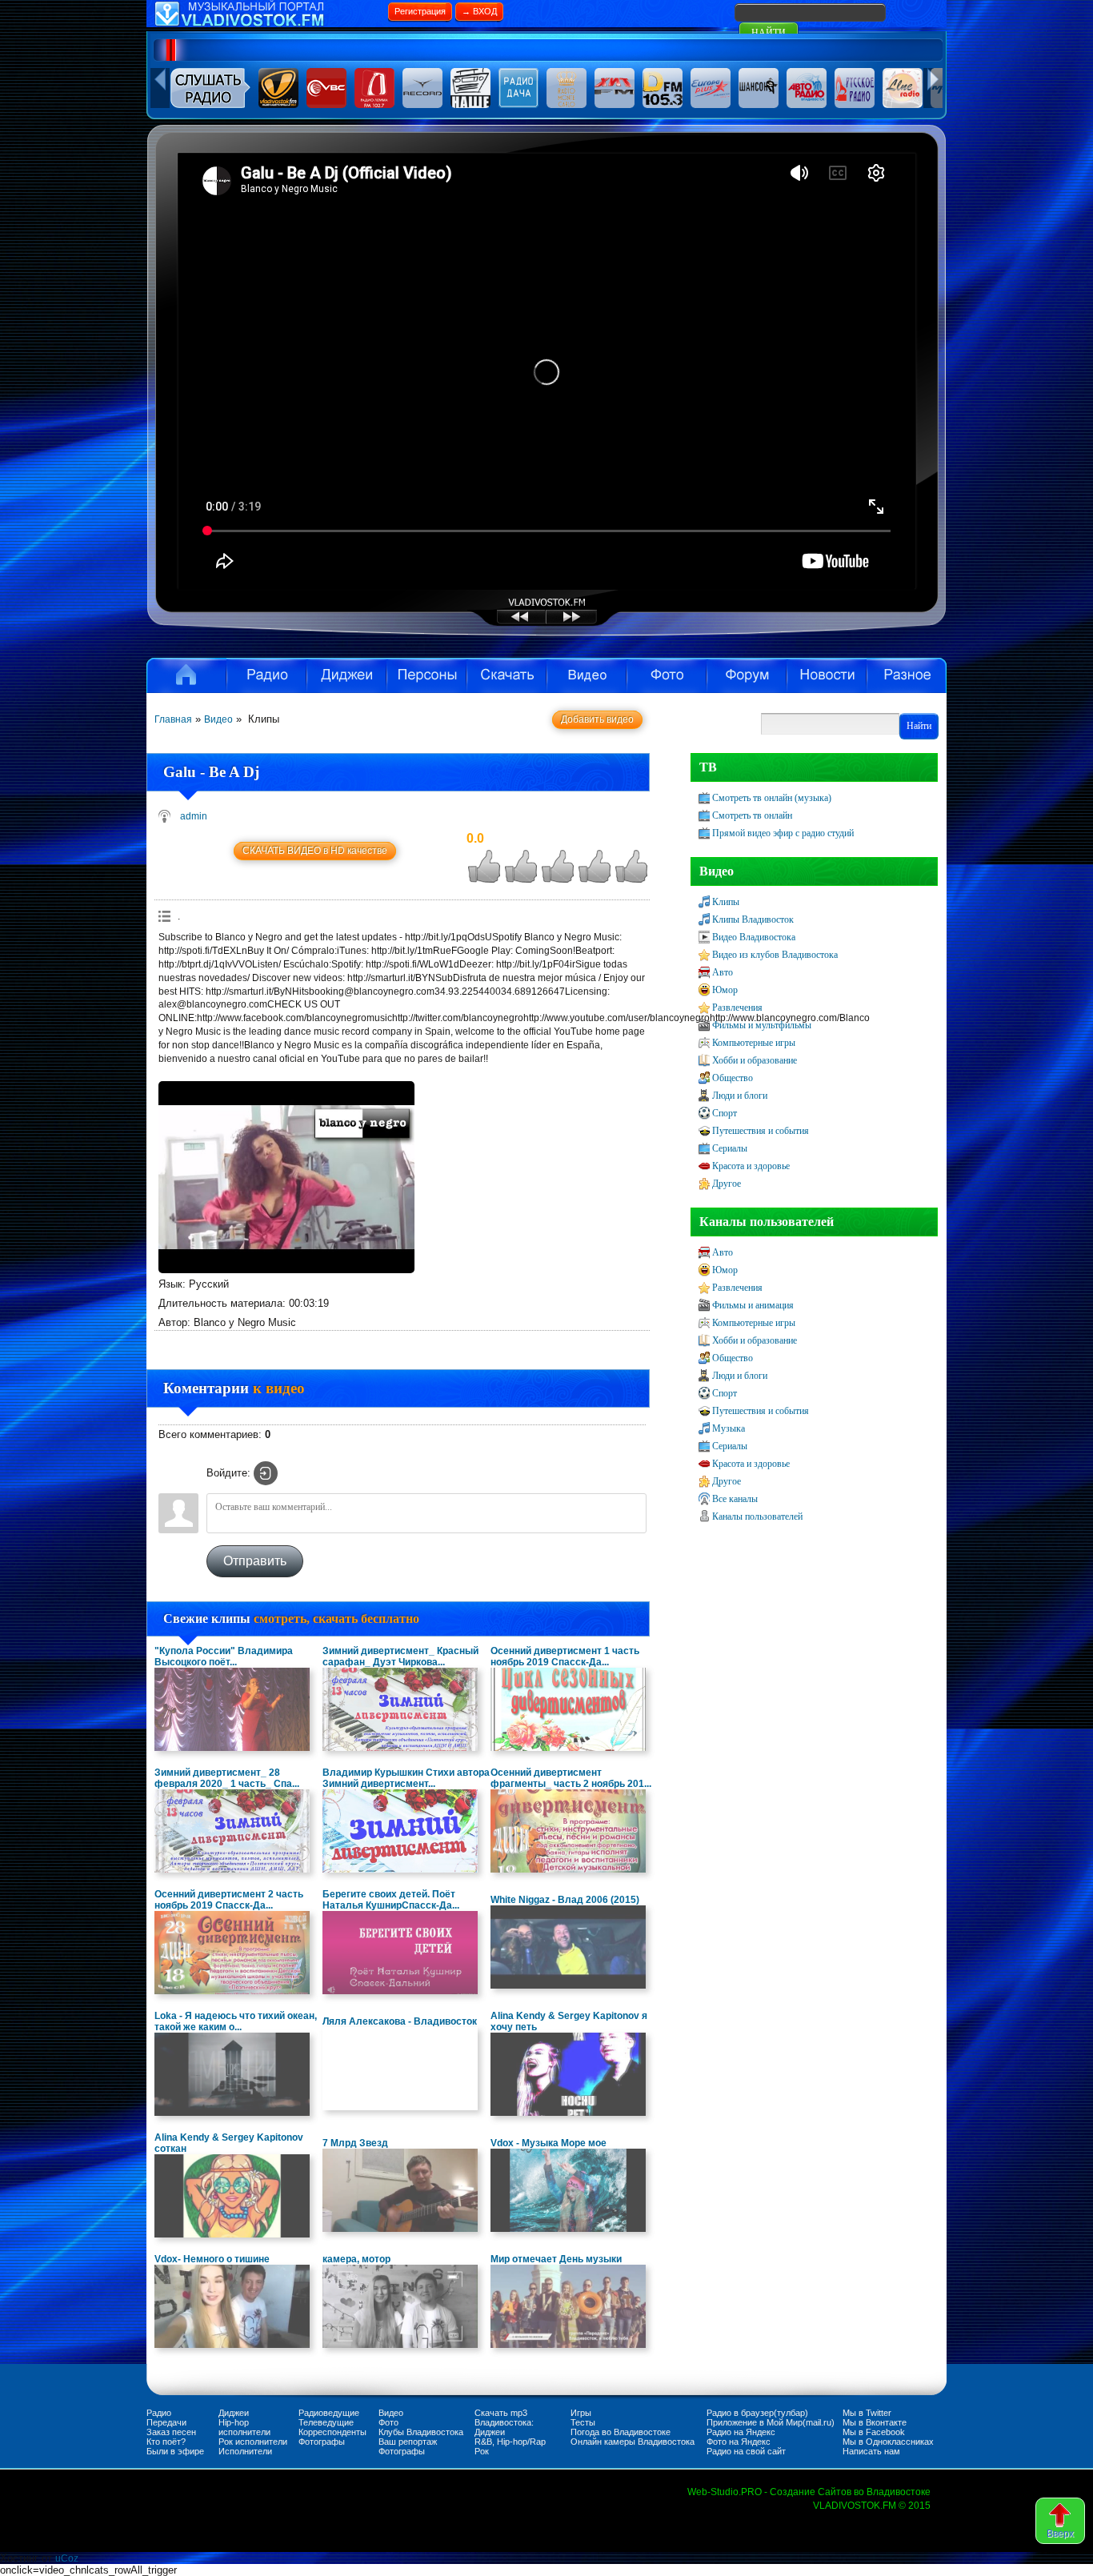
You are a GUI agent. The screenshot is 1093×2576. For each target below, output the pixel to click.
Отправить (255, 1561)
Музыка (729, 1428)
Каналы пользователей (757, 1516)
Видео (587, 675)
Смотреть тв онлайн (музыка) (772, 798)
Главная (173, 719)
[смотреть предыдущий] (506, 623)
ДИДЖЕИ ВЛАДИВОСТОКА (346, 675)
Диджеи (234, 2413)
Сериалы (730, 1148)
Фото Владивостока (667, 675)
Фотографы (322, 2442)
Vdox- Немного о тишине (212, 2259)
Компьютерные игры (754, 1043)
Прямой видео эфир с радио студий (783, 833)
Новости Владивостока (827, 675)
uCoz (67, 2558)
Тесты (583, 2422)
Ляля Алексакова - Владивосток (400, 2021)
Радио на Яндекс (741, 2432)
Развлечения (737, 1008)
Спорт (725, 1113)
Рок (482, 2451)
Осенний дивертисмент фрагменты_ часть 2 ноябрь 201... (571, 1778)
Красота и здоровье (751, 1166)
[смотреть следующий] (586, 623)
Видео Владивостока (754, 937)
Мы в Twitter (867, 2413)
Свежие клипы (291, 1619)
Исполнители (426, 675)
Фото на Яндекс (739, 2442)
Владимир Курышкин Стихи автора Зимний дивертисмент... (406, 1778)
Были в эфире (175, 2451)
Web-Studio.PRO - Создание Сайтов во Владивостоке (809, 2492)
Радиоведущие (329, 2413)
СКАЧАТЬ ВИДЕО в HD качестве (315, 851)
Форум (747, 675)
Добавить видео (597, 719)
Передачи (166, 2422)
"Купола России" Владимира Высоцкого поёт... (224, 1657)
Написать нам (871, 2451)
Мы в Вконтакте (875, 2422)
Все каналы (735, 1499)
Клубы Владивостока (421, 2432)
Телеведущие (326, 2422)
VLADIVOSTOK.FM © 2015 (872, 2506)
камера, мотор (356, 2259)
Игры (581, 2413)
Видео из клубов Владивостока (775, 955)
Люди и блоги (740, 1096)
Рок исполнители (253, 2442)
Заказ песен (171, 2432)
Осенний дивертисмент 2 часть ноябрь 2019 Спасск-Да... (229, 1900)
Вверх (1060, 2534)
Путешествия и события (761, 1131)
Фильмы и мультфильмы (762, 1025)
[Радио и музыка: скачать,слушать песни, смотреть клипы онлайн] (266, 24)
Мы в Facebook (874, 2432)
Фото (388, 2422)
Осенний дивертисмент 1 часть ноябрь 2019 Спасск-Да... (565, 1657)
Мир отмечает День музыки (556, 2259)
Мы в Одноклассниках (888, 2442)
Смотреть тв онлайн (752, 815)
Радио (266, 675)
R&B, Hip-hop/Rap (510, 2442)
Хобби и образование (755, 1060)
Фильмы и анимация (753, 1305)
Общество (733, 1078)
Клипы (726, 902)
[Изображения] (286, 1177)
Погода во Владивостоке (621, 2432)
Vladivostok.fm (186, 675)
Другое (727, 1184)
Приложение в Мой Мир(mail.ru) (771, 2422)
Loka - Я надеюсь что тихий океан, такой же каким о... (236, 2021)
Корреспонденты (332, 2432)
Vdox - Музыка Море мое (549, 2143)
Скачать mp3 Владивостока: (504, 2418)
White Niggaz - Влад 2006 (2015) (565, 1900)
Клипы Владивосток (753, 919)
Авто (723, 972)
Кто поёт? (166, 2442)
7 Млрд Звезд (355, 2143)
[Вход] (266, 1473)
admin (194, 816)
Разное (907, 675)
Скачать (506, 675)
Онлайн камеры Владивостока (633, 2442)
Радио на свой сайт (746, 2451)
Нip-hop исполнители (244, 2427)
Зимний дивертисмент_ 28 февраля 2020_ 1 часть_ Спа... (227, 1778)
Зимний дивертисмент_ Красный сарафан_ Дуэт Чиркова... (400, 1657)
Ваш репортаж (408, 2442)
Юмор (725, 990)
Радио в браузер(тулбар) (757, 2413)
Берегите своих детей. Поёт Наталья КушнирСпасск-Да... (391, 1900)
